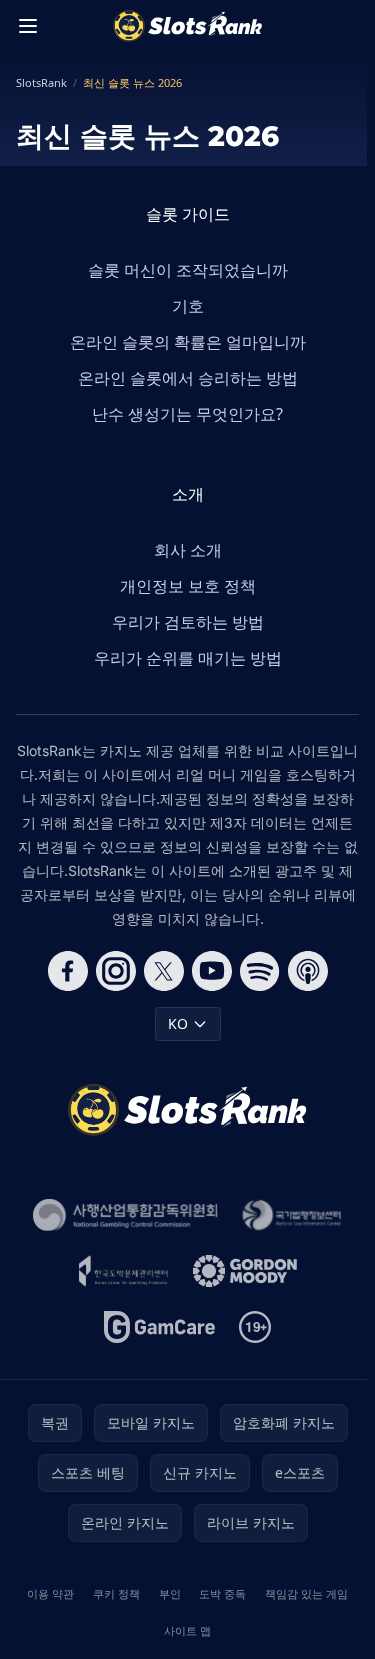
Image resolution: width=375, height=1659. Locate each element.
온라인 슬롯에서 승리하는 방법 (188, 378)
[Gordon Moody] (245, 1271)
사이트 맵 (187, 1630)
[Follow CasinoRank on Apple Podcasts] (308, 971)
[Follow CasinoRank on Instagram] (116, 971)
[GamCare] (159, 1327)
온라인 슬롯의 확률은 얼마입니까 (188, 342)
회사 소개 (188, 550)
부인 (170, 1593)
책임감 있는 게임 (306, 1593)
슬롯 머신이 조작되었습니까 (188, 270)
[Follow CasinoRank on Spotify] (260, 971)
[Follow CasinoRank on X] (164, 971)
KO (178, 1023)
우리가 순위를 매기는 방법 (188, 658)
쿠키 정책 (116, 1593)
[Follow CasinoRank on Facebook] (68, 971)
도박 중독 (222, 1593)
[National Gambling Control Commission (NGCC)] (125, 1215)
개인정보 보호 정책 (188, 586)
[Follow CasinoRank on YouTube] (212, 971)
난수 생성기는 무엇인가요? (187, 414)
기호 (188, 306)
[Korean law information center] (292, 1215)
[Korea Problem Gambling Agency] (123, 1271)
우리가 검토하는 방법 (188, 622)
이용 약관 (50, 1593)
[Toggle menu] (28, 26)
